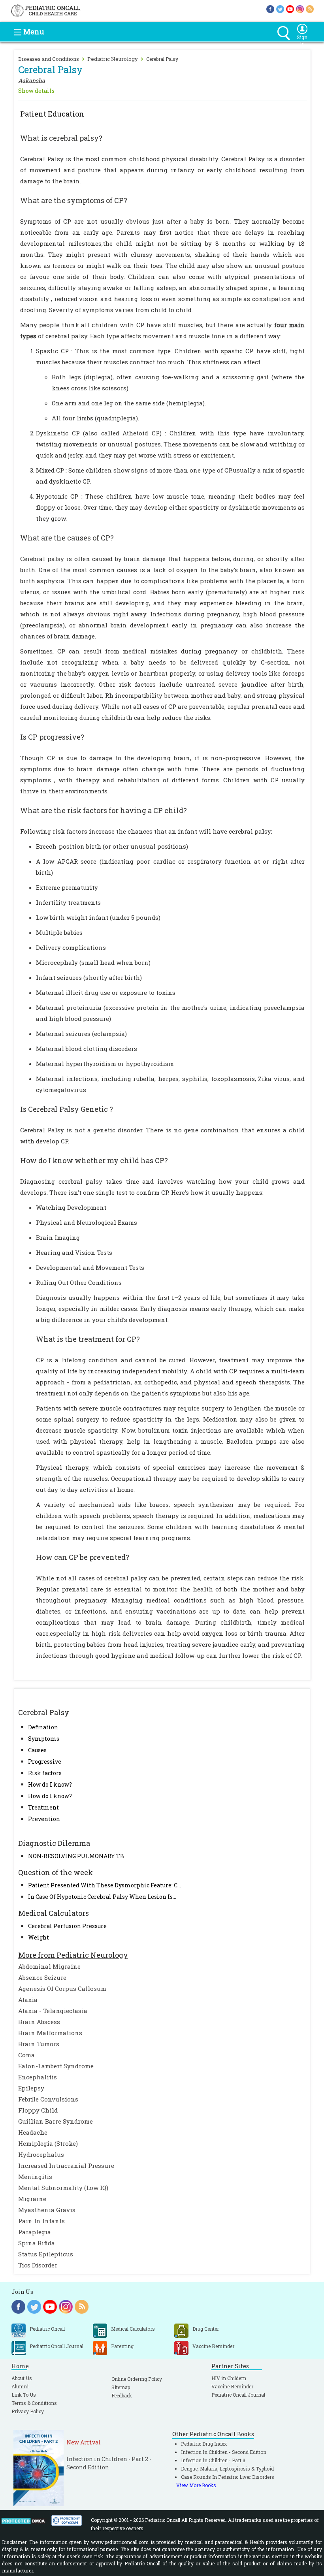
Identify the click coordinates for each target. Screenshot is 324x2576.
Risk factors (45, 1773)
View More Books (196, 2485)
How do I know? (50, 1784)
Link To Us (24, 2395)
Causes (37, 1750)
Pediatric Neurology (113, 59)
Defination (43, 1727)
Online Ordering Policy (137, 2379)
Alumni (20, 2386)
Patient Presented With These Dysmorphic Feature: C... (105, 1885)
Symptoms (44, 1739)
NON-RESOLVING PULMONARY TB (76, 1856)
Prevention (44, 1819)
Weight (39, 1937)
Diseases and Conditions (49, 59)
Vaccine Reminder (232, 2386)
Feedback (122, 2395)
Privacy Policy (28, 2411)
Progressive (45, 1762)
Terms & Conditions (34, 2403)
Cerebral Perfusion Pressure (67, 1926)
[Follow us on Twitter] (280, 8)
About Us (22, 2378)
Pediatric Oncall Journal (238, 2395)
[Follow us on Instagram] (300, 8)
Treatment (43, 1807)
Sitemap (121, 2387)
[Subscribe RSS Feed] (310, 8)
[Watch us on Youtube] (290, 8)
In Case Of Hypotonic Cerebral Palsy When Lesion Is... (102, 1897)
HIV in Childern (229, 2378)
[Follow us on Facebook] (270, 8)
